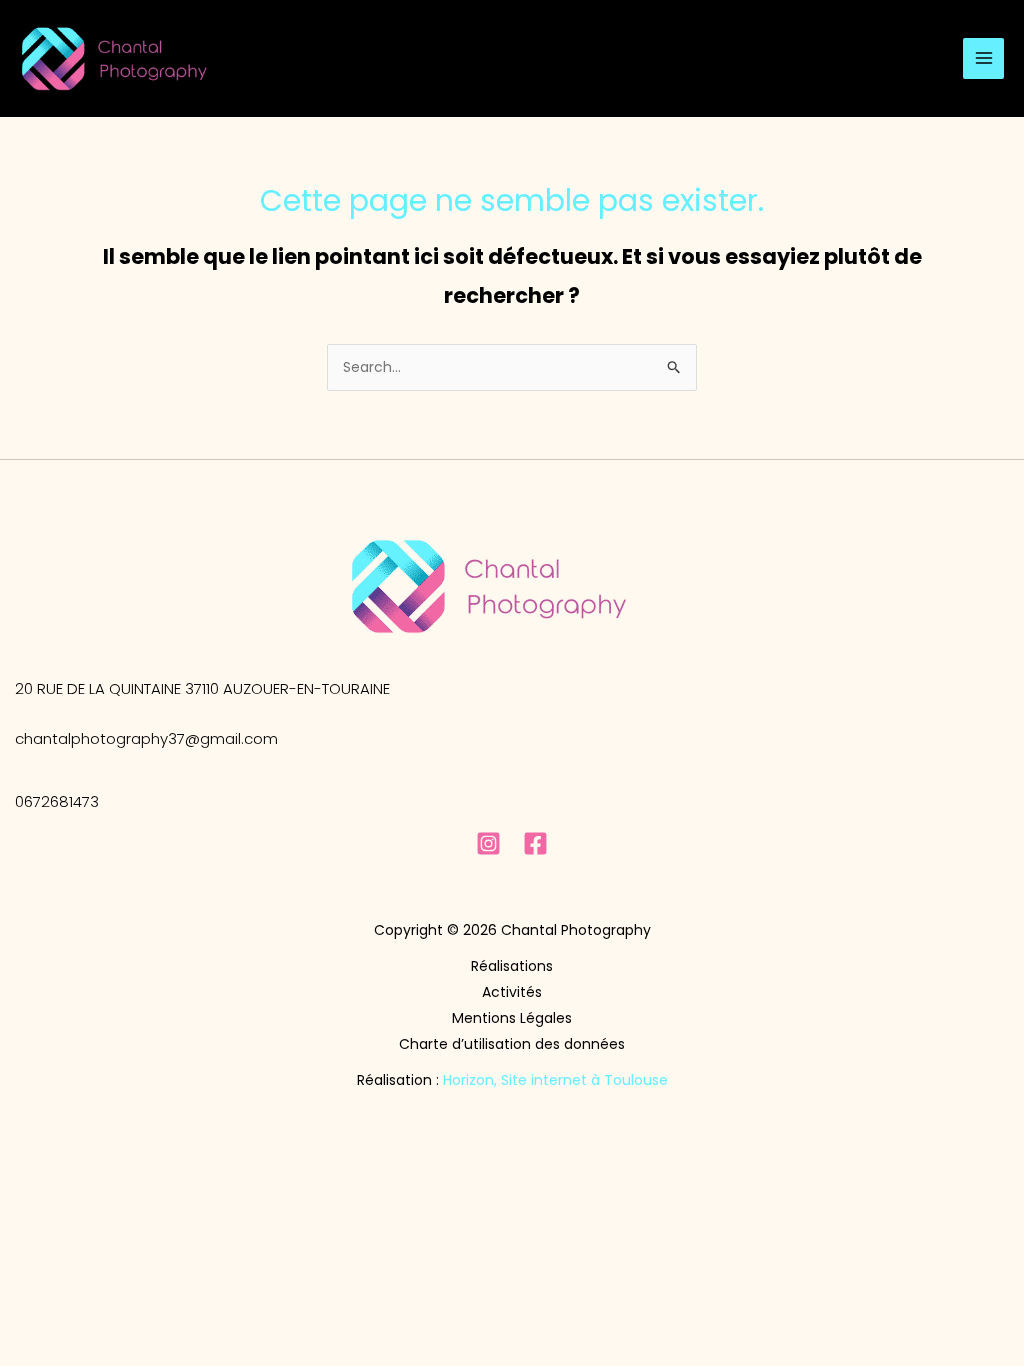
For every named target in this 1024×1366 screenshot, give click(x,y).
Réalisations (512, 966)
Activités (512, 992)
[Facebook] (535, 843)
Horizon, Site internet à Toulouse (555, 1080)
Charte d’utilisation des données (512, 1044)
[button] (202, 688)
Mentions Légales (512, 1018)
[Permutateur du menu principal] (983, 58)
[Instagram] (488, 843)
